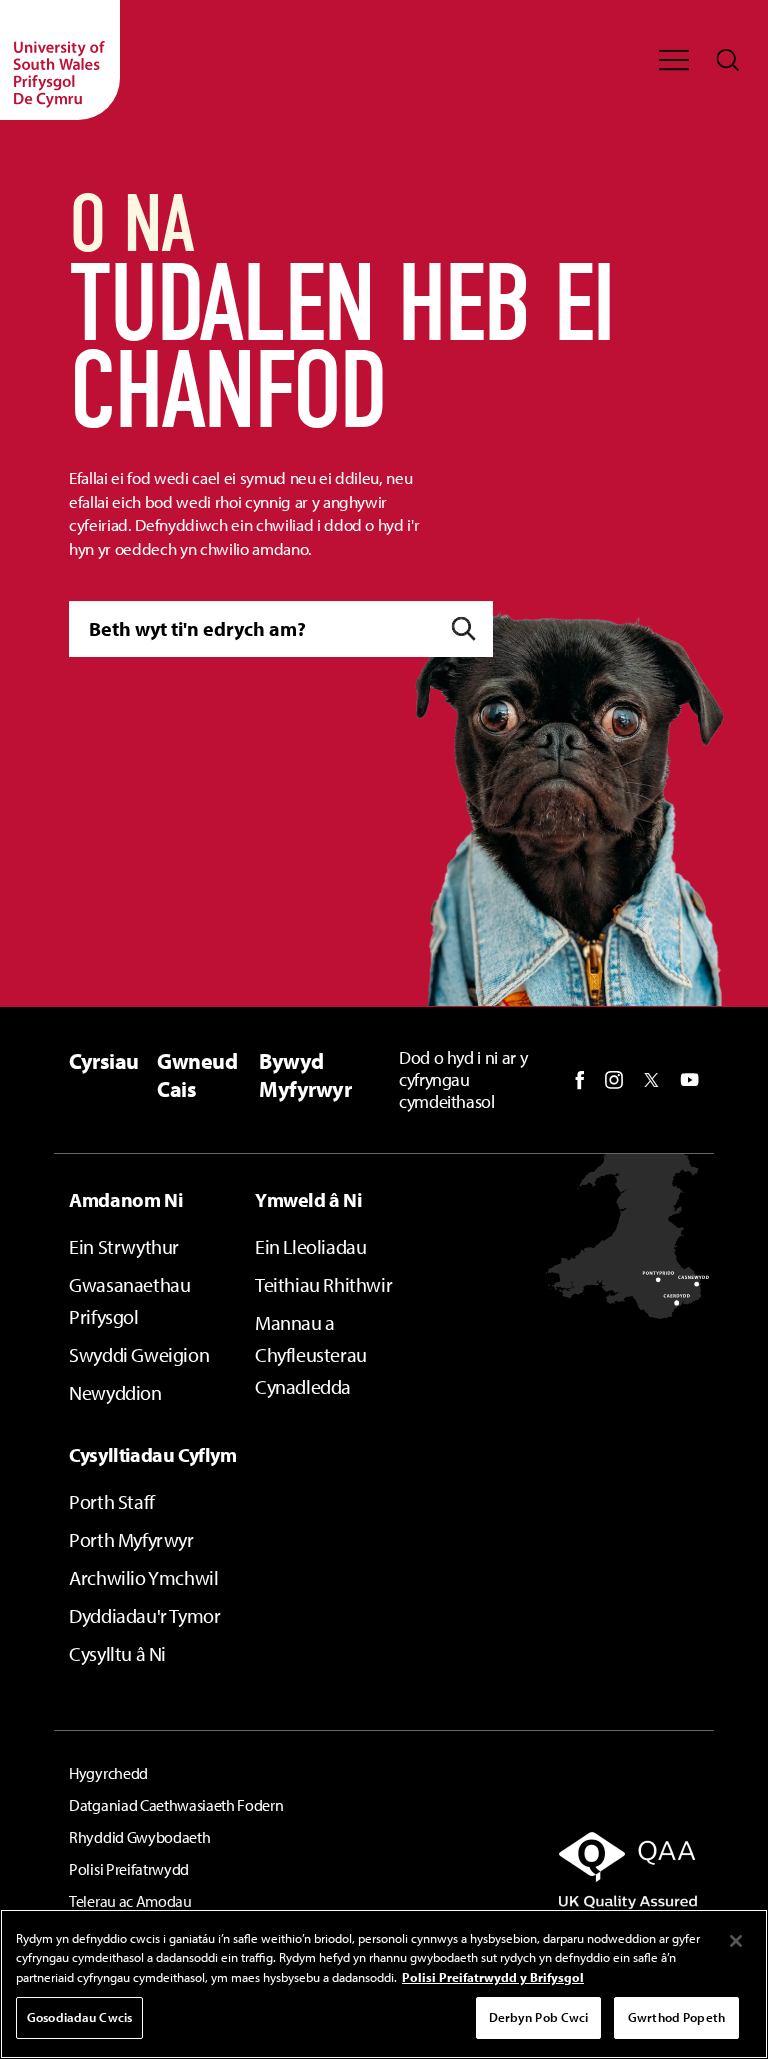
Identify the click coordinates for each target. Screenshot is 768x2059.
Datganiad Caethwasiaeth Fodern (176, 1805)
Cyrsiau (104, 1061)
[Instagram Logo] (614, 1080)
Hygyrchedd (108, 1773)
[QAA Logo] (604, 1870)
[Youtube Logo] (689, 1080)
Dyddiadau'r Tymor (144, 1615)
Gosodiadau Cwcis (79, 2017)
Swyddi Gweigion (139, 1354)
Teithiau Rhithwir (323, 1284)
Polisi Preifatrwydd (129, 1869)
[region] (384, 1984)
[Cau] (736, 1941)
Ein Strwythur (124, 1246)
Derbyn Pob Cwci (539, 2017)
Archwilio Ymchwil (143, 1577)
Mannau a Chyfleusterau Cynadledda (311, 1354)
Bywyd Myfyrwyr (305, 1074)
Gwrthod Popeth (676, 2017)
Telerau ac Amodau (130, 1901)
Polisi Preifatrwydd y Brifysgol (493, 1977)
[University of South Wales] (60, 60)
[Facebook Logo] (580, 1080)
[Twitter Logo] (651, 1080)
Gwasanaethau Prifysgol (129, 1300)
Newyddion (115, 1392)
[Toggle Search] (728, 60)
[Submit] (463, 629)
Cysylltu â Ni (117, 1653)
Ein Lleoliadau (310, 1246)
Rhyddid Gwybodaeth (139, 1837)
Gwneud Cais (197, 1074)
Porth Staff (112, 1501)
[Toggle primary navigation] (674, 60)
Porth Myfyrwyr (131, 1539)
